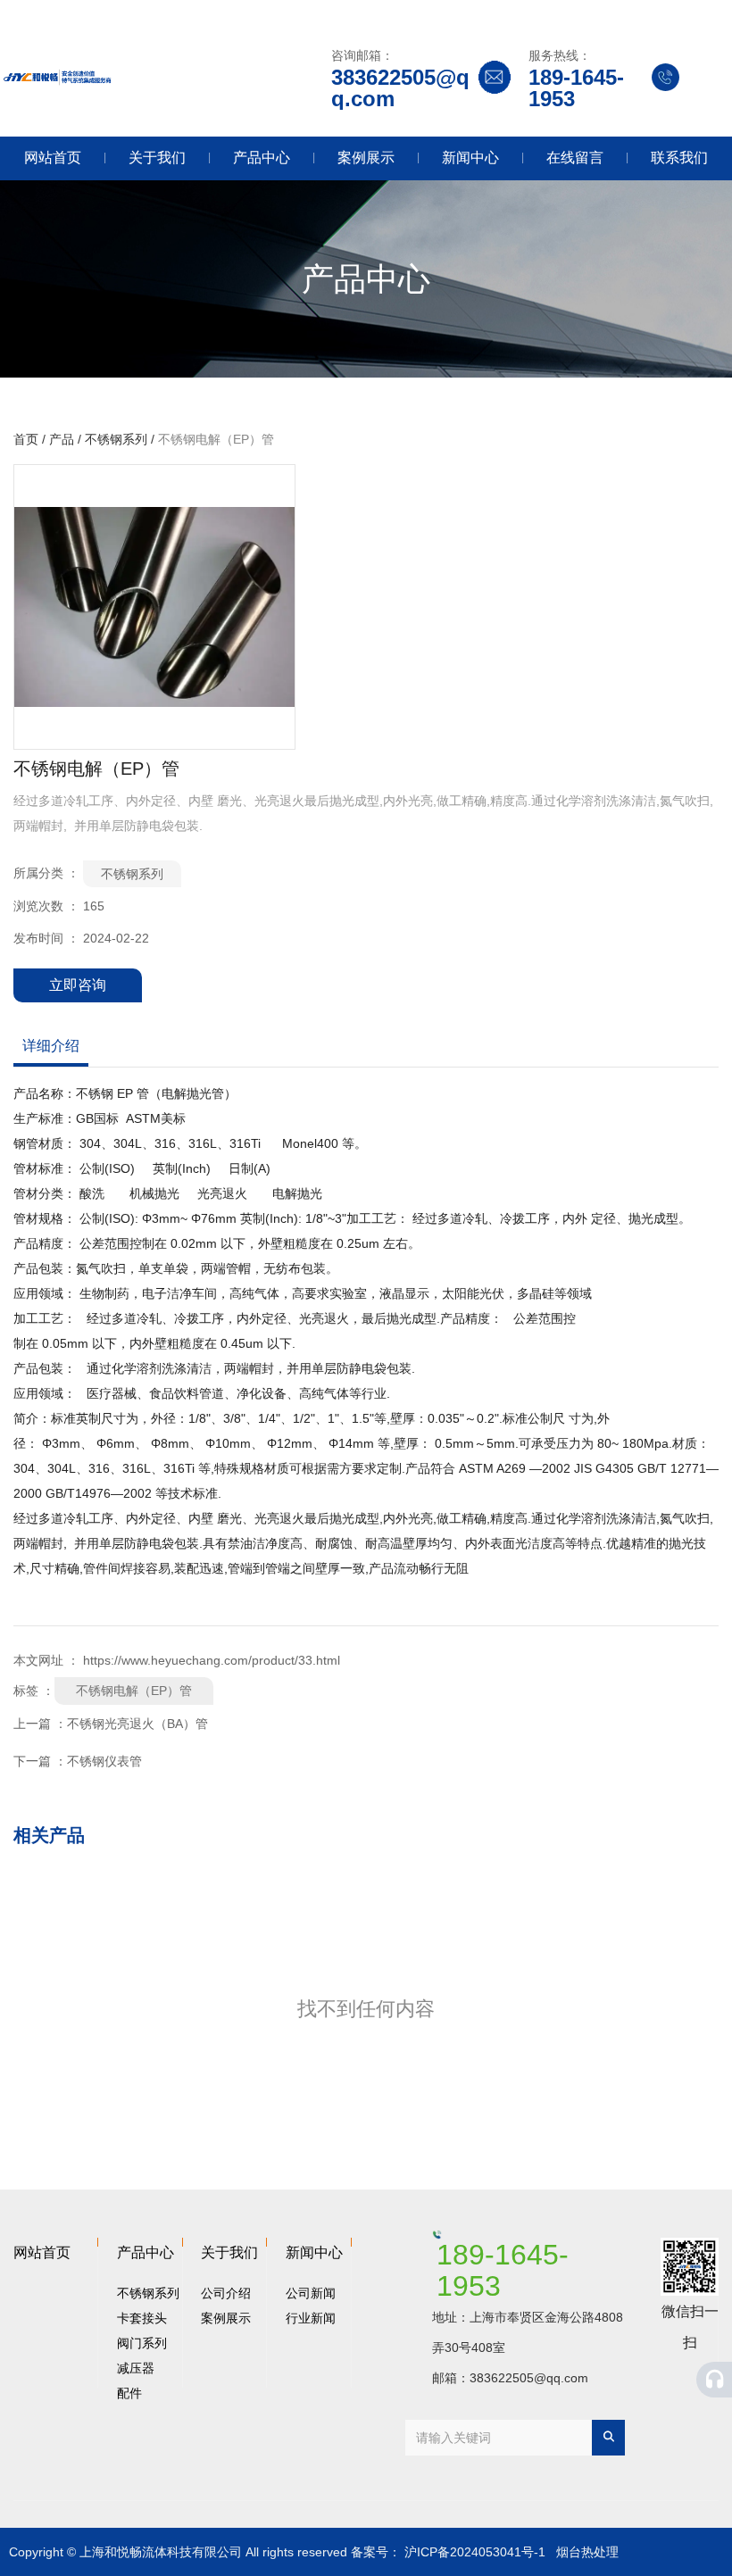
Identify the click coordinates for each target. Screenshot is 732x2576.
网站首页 (53, 158)
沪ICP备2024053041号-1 (475, 2552)
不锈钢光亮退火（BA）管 (137, 1724)
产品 (62, 439)
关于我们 (157, 158)
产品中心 (262, 158)
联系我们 (679, 158)
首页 (28, 439)
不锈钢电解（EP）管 (134, 1691)
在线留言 (575, 158)
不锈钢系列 (116, 439)
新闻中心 (470, 158)
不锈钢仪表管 (104, 1761)
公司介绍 (226, 2293)
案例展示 (366, 158)
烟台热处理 (587, 2552)
